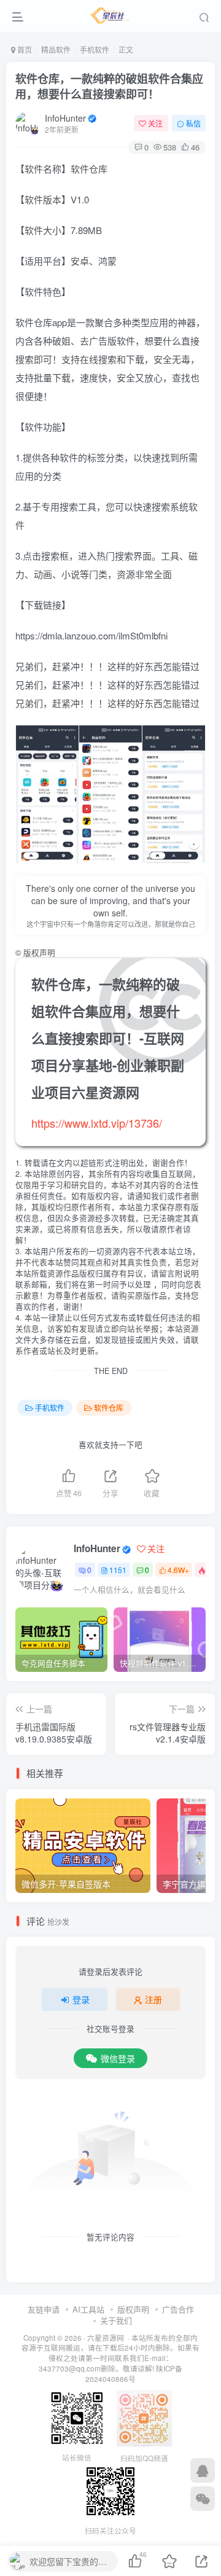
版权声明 (133, 2309)
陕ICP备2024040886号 (134, 2374)
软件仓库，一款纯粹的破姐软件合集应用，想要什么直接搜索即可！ (109, 86)
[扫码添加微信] (203, 2499)
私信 (193, 123)
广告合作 (178, 2309)
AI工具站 (88, 2309)
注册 (153, 1999)
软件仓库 (109, 1407)
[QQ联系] (203, 2470)
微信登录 (118, 2058)
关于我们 (116, 2320)
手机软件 (95, 49)
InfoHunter (65, 118)
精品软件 (56, 49)
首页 (24, 49)
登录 (81, 1999)
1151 (118, 1570)
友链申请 (44, 2309)
